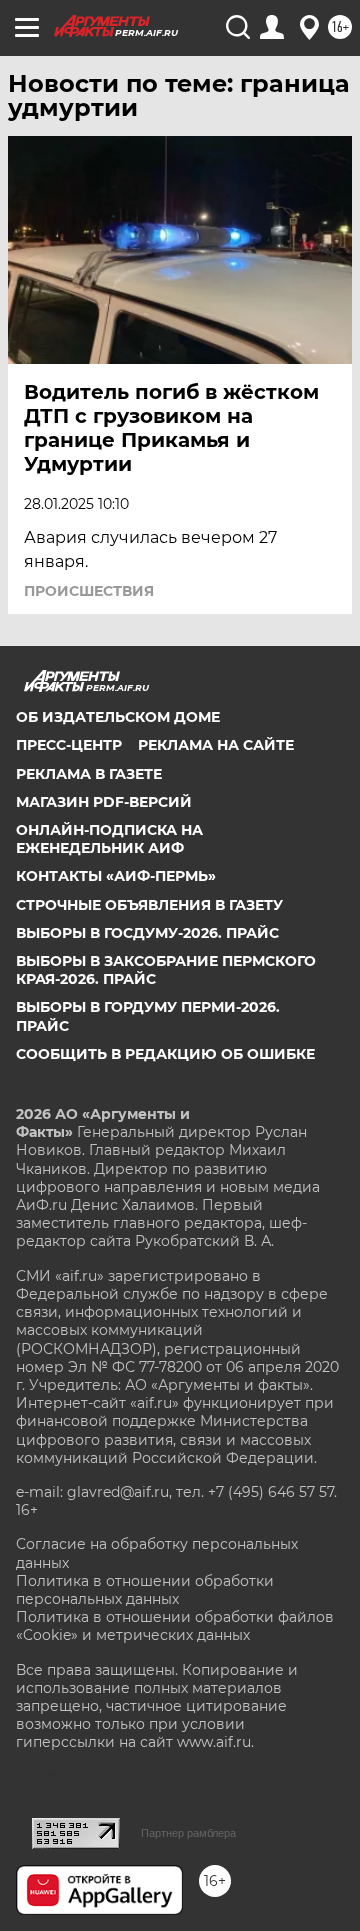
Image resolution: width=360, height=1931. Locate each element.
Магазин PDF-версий (104, 802)
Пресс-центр (69, 745)
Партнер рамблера (188, 1833)
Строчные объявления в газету (149, 905)
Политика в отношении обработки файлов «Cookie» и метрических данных (175, 1626)
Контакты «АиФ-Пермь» (116, 876)
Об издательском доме (118, 717)
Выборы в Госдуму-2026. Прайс (147, 933)
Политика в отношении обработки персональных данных (145, 1590)
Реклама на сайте (216, 745)
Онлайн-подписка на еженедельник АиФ (109, 839)
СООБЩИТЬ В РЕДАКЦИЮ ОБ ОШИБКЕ (165, 1054)
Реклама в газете (89, 774)
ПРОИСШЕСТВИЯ (89, 591)
